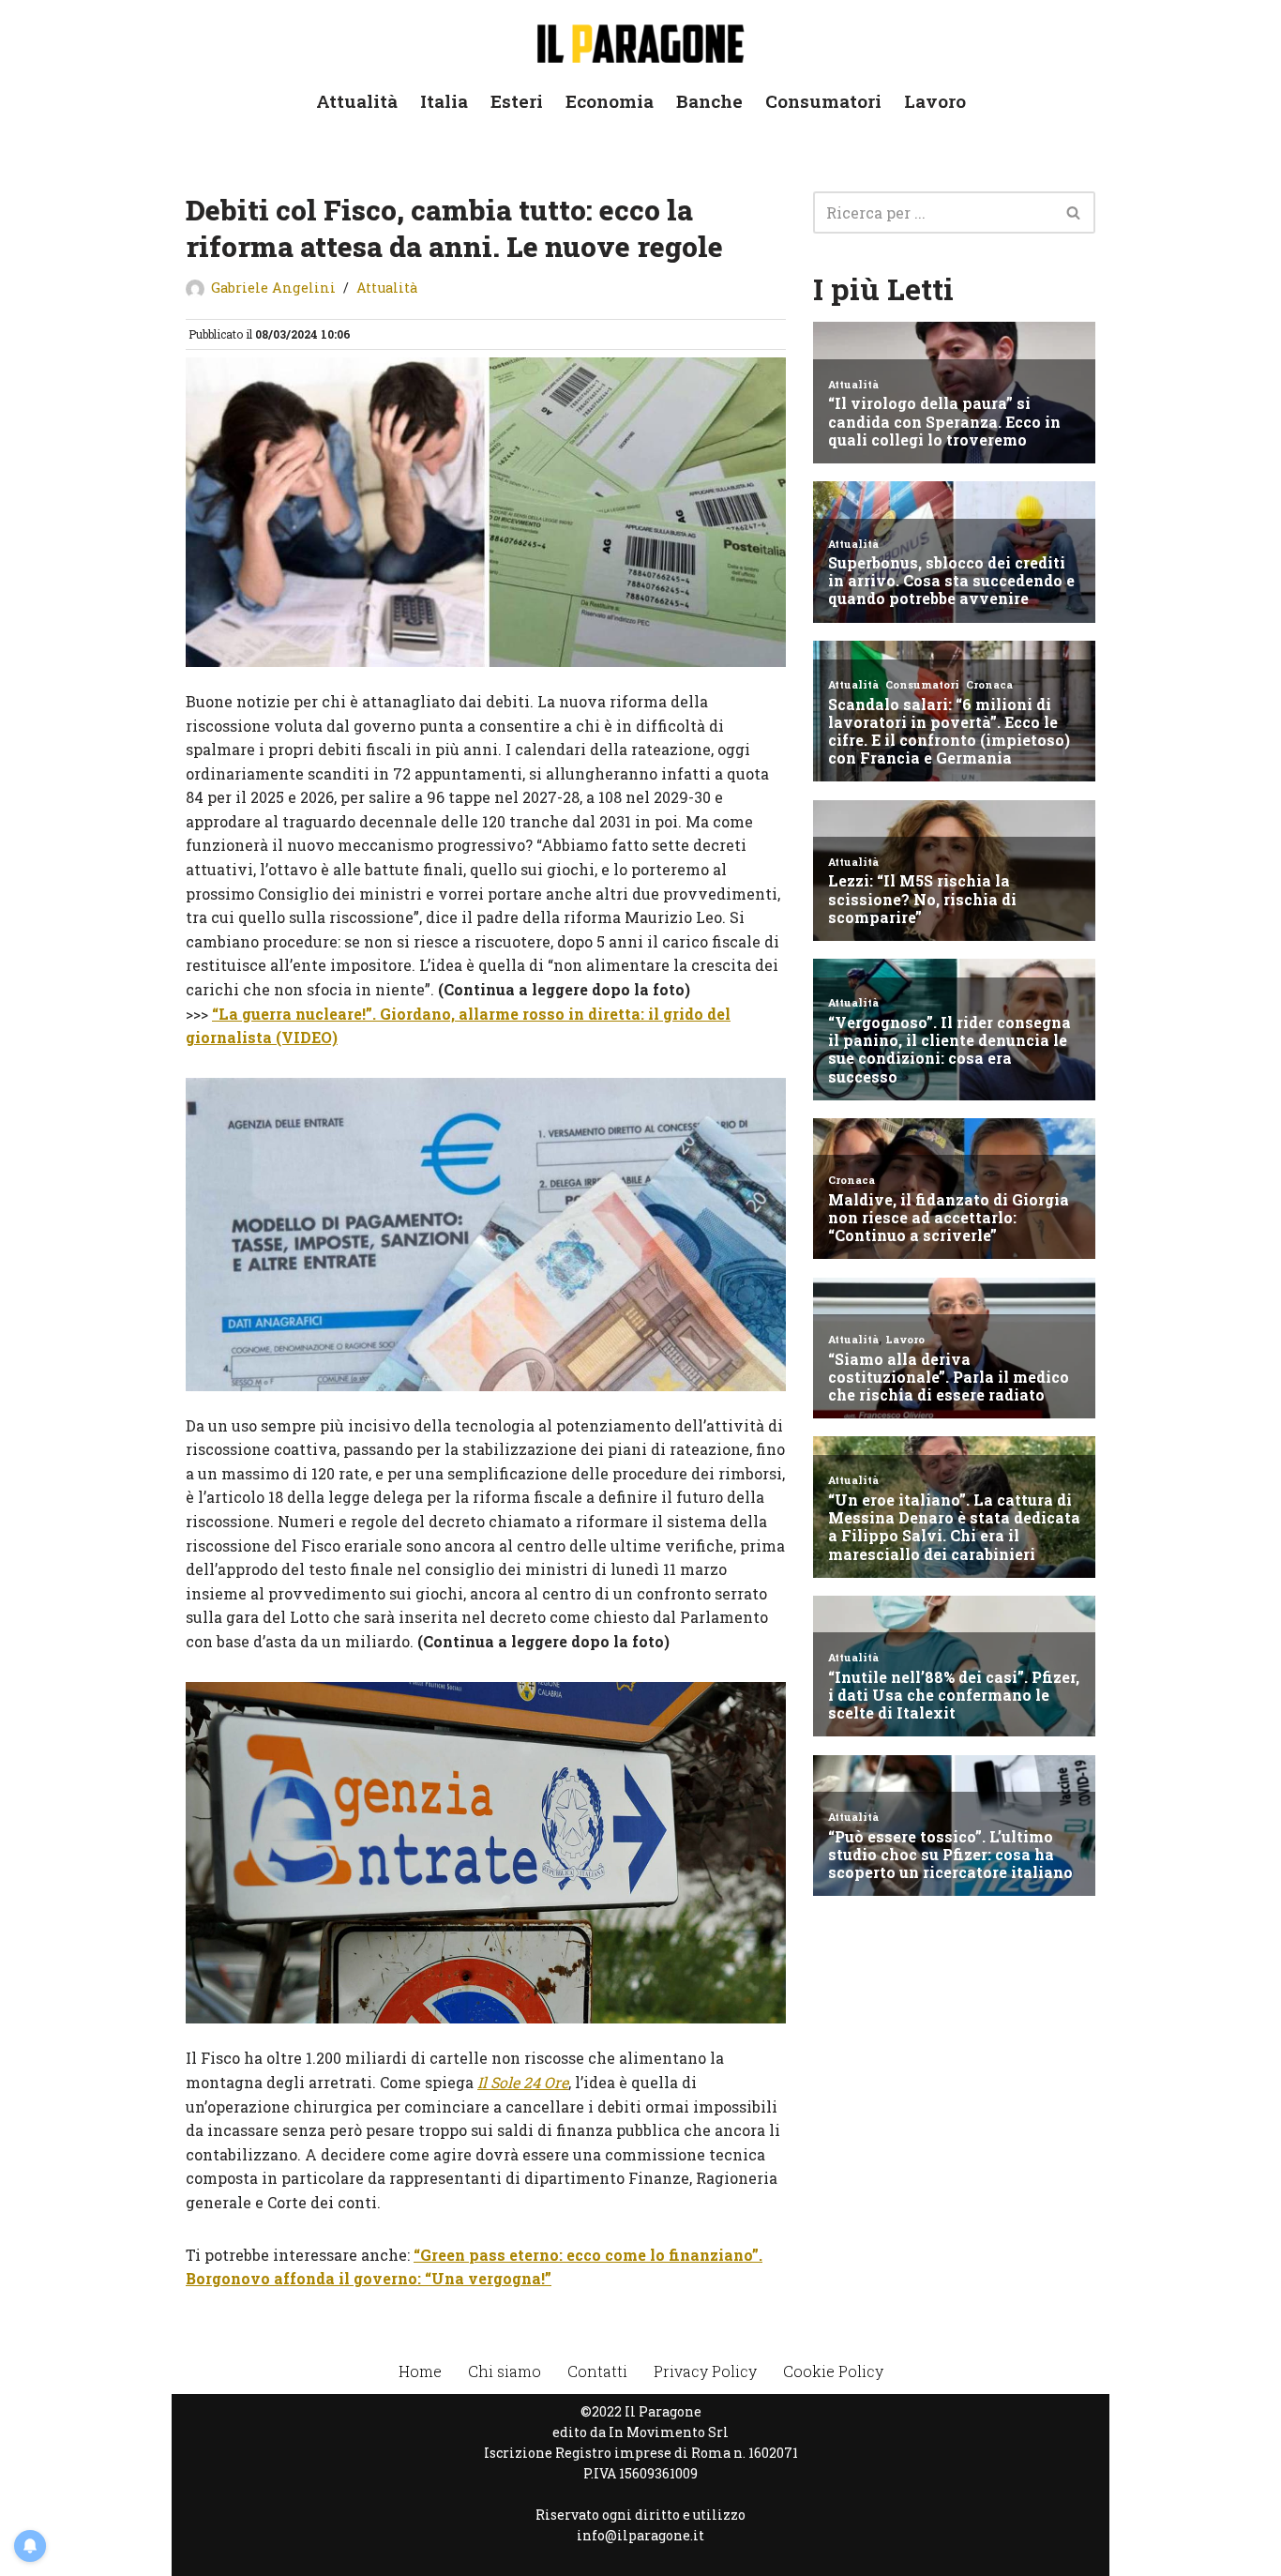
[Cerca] (1074, 212)
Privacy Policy (705, 2371)
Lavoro (935, 101)
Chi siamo (505, 2371)
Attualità (357, 101)
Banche (709, 101)
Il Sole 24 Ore (523, 2082)
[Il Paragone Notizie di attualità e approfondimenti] (640, 40)
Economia (610, 101)
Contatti (597, 2371)
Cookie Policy (833, 2371)
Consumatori (823, 101)
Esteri (517, 101)
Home (420, 2371)
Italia (444, 101)
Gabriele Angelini (273, 288)
